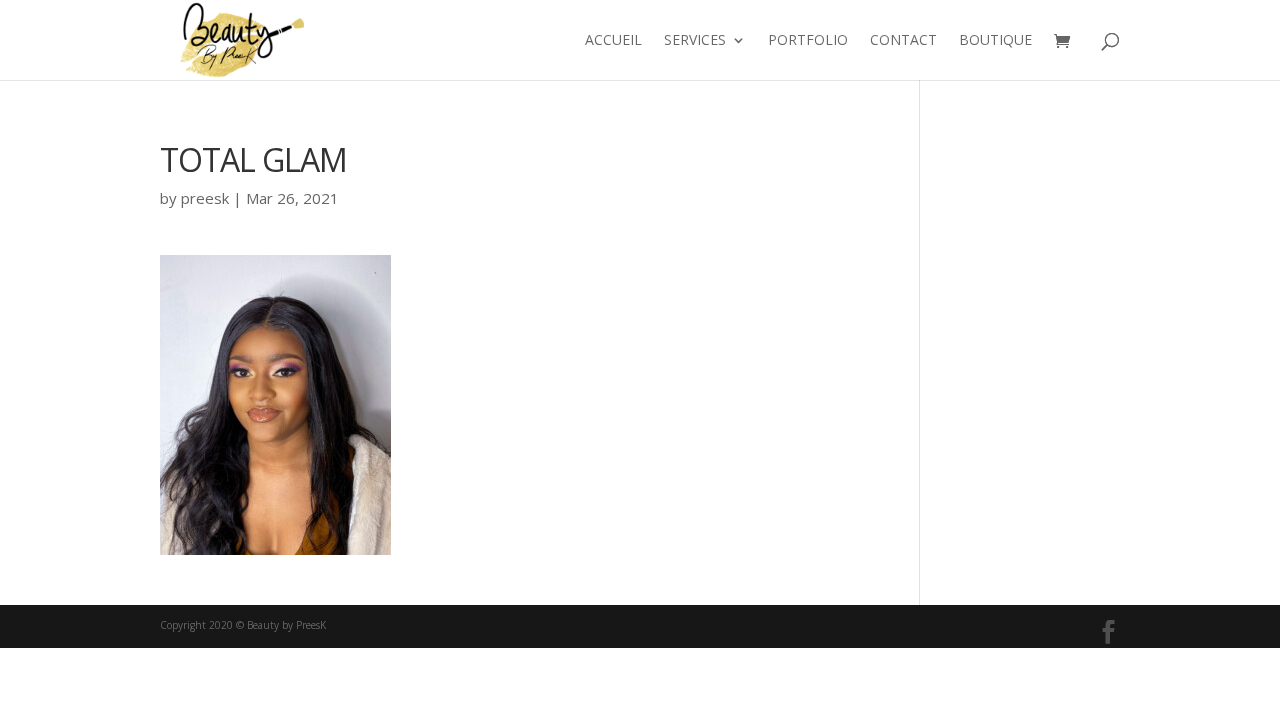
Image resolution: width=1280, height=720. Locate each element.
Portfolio (808, 41)
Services (695, 41)
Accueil (613, 41)
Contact (903, 41)
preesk (205, 198)
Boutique (995, 41)
